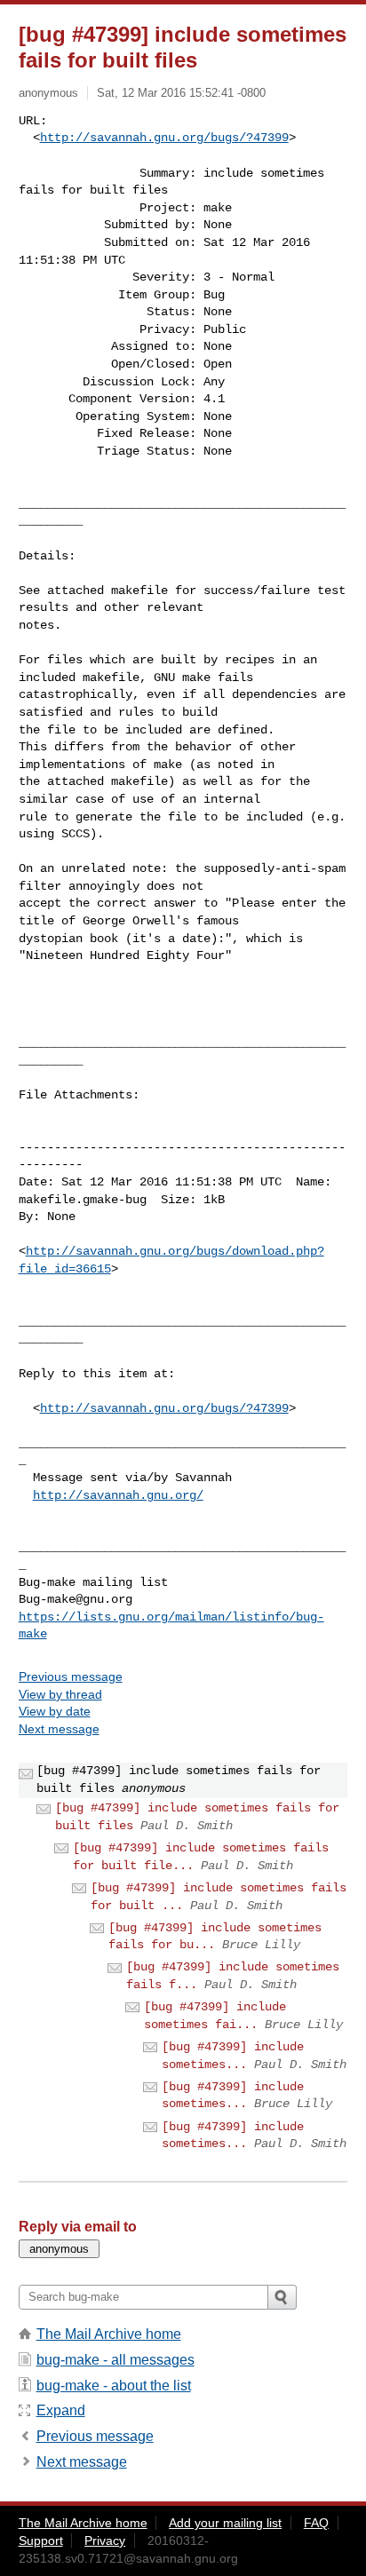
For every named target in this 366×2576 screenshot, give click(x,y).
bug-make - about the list (114, 2386)
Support (41, 2540)
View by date (55, 1711)
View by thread (60, 1694)
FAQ (316, 2523)
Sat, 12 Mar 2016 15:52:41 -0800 (181, 93)
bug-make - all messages (115, 2360)
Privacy (105, 2540)
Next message (59, 1729)
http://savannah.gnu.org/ (118, 1495)
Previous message (71, 1676)
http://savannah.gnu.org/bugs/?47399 (164, 138)
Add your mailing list (225, 2523)
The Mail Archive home (109, 2334)
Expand (61, 2410)
